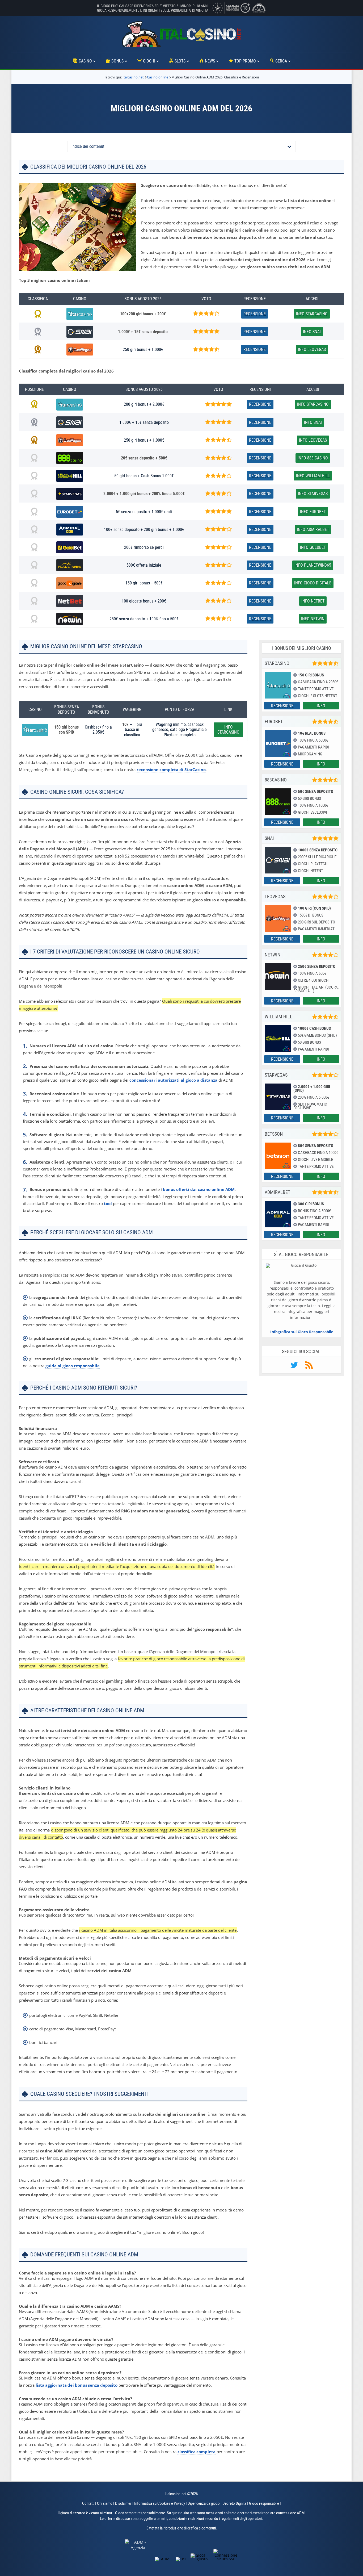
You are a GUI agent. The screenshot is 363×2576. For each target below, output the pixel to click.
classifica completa (197, 2452)
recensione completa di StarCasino (171, 770)
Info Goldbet (313, 547)
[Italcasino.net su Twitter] (294, 1367)
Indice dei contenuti (88, 146)
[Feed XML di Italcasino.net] (309, 1367)
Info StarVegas (313, 494)
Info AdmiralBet (313, 530)
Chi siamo (105, 2503)
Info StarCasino (312, 314)
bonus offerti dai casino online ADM (199, 1189)
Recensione (255, 314)
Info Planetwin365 (313, 565)
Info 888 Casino (313, 458)
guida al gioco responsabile (73, 1366)
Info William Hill (313, 476)
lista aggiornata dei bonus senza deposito (77, 2385)
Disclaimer (123, 2503)
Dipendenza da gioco (204, 2503)
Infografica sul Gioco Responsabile (302, 1332)
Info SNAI (312, 332)
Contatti (88, 2503)
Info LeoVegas (312, 350)
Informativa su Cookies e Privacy (160, 2503)
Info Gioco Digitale (313, 583)
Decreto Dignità (234, 2503)
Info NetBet (313, 601)
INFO (321, 706)
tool (108, 1203)
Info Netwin (313, 619)
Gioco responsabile (264, 2503)
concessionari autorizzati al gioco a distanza (173, 1080)
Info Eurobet (313, 512)
